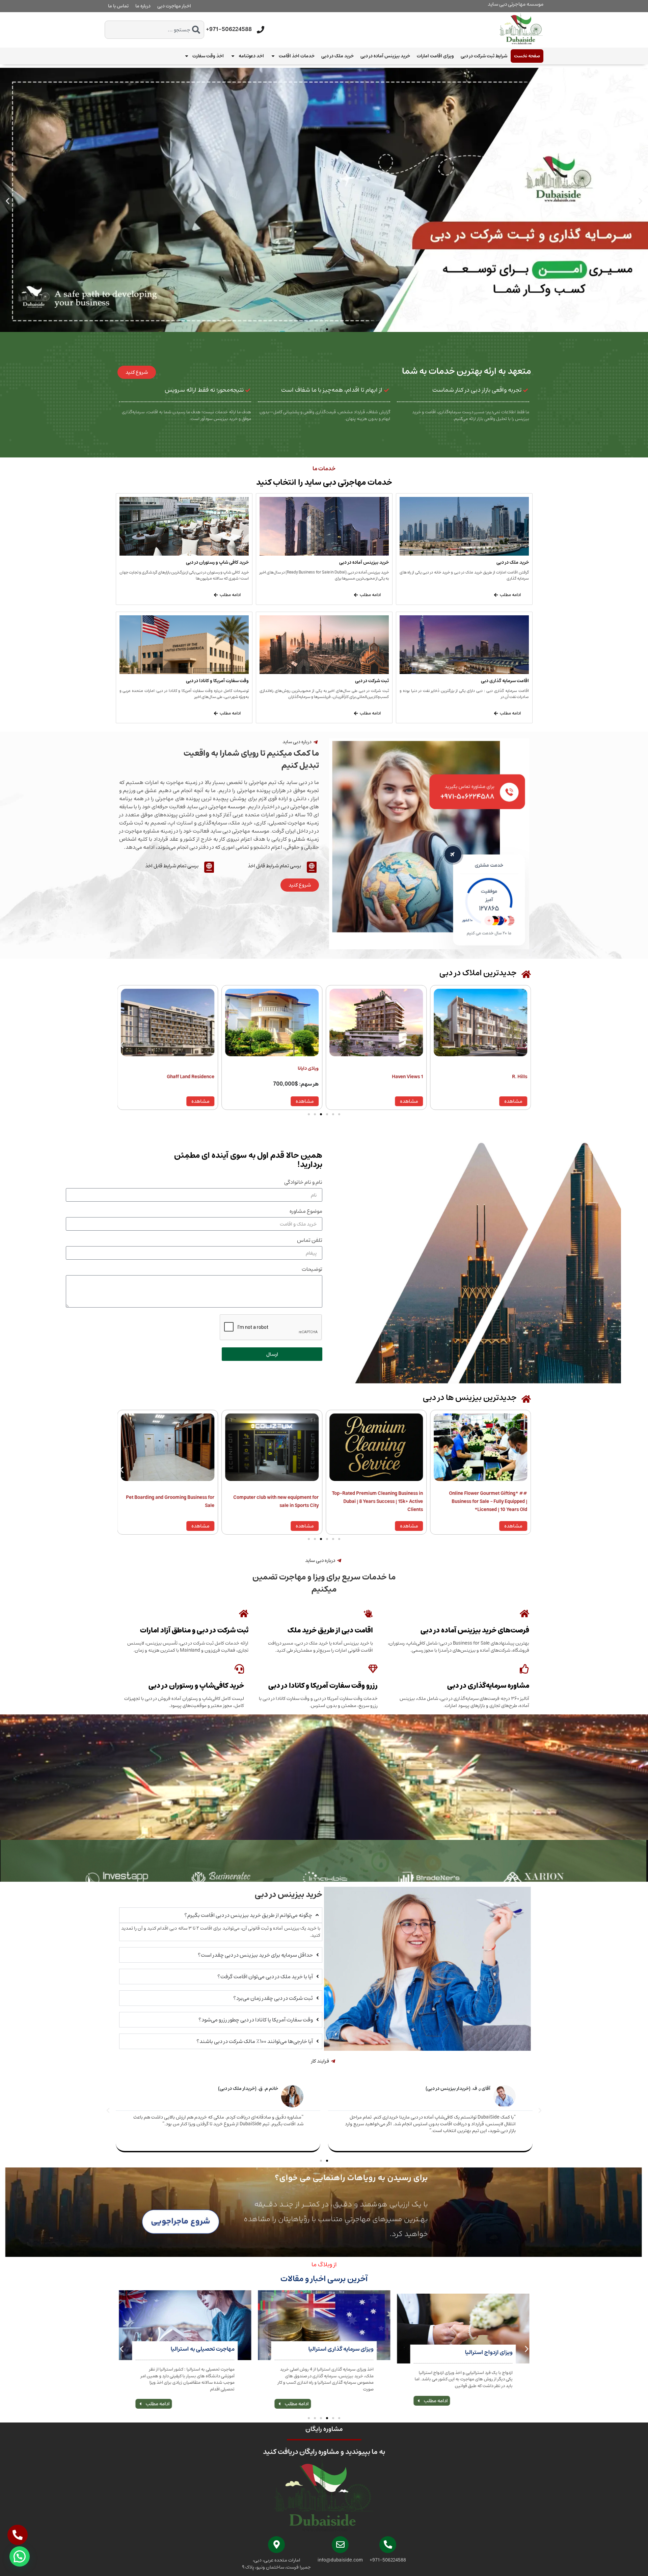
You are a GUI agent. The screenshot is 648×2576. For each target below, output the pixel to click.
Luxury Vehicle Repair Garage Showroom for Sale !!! (170, 1501)
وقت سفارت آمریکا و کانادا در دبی (217, 681)
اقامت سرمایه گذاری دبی (505, 681)
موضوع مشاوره (306, 1212)
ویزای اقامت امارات (435, 56)
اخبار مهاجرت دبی (174, 6)
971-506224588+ (229, 29)
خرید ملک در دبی (337, 56)
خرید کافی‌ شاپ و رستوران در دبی (217, 562)
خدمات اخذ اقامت (297, 56)
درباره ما (143, 6)
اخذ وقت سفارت (208, 56)
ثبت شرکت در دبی (372, 681)
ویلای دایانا (517, 1068)
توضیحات (312, 1270)
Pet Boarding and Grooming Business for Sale (379, 1501)
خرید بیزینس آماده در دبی (385, 56)
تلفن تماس (310, 1241)
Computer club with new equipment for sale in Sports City (484, 1501)
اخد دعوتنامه (251, 56)
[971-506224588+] (261, 30)
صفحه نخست (527, 56)
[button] (8, 201)
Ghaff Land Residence (399, 1076)
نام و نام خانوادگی (303, 1183)
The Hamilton (304, 1076)
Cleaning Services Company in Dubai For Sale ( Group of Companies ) (275, 1501)
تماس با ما (118, 6)
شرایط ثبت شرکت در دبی (484, 56)
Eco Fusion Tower (195, 1076)
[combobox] (154, 30)
